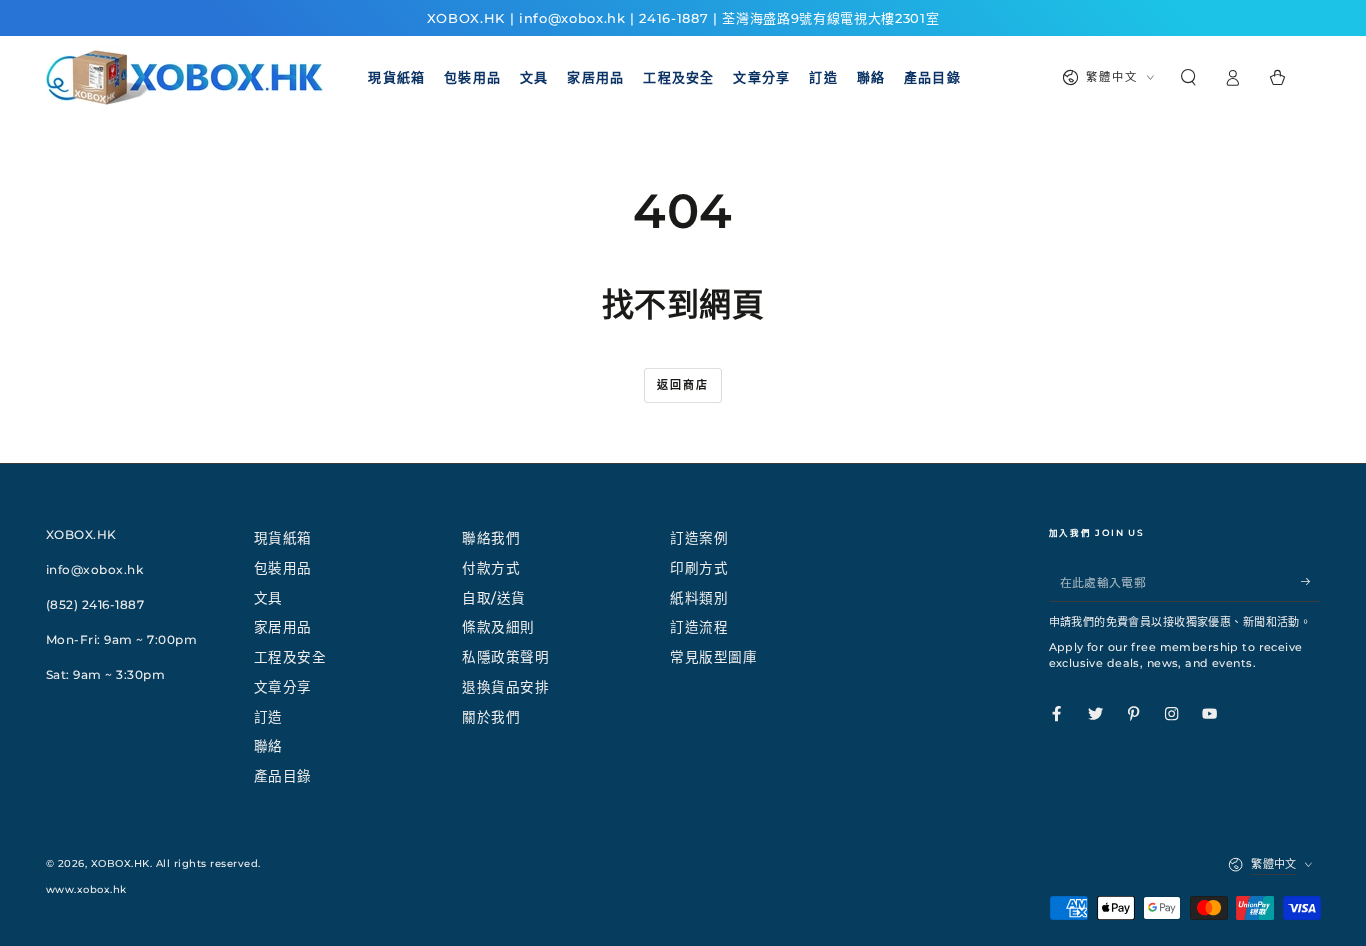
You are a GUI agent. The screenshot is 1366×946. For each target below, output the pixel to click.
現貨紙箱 (283, 538)
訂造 (268, 717)
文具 (268, 598)
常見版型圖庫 (713, 657)
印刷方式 (699, 568)
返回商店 (683, 385)
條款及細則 (498, 627)
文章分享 (283, 687)
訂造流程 (699, 627)
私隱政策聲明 (505, 657)
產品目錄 (283, 776)
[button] (1189, 77)
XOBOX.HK (120, 863)
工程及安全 (290, 657)
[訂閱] (1311, 581)
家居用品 (283, 627)
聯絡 (268, 746)
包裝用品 (283, 568)
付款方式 (491, 568)
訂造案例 (699, 538)
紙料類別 (699, 598)
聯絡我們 (491, 538)
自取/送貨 (494, 598)
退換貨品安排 (505, 687)
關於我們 (491, 717)
